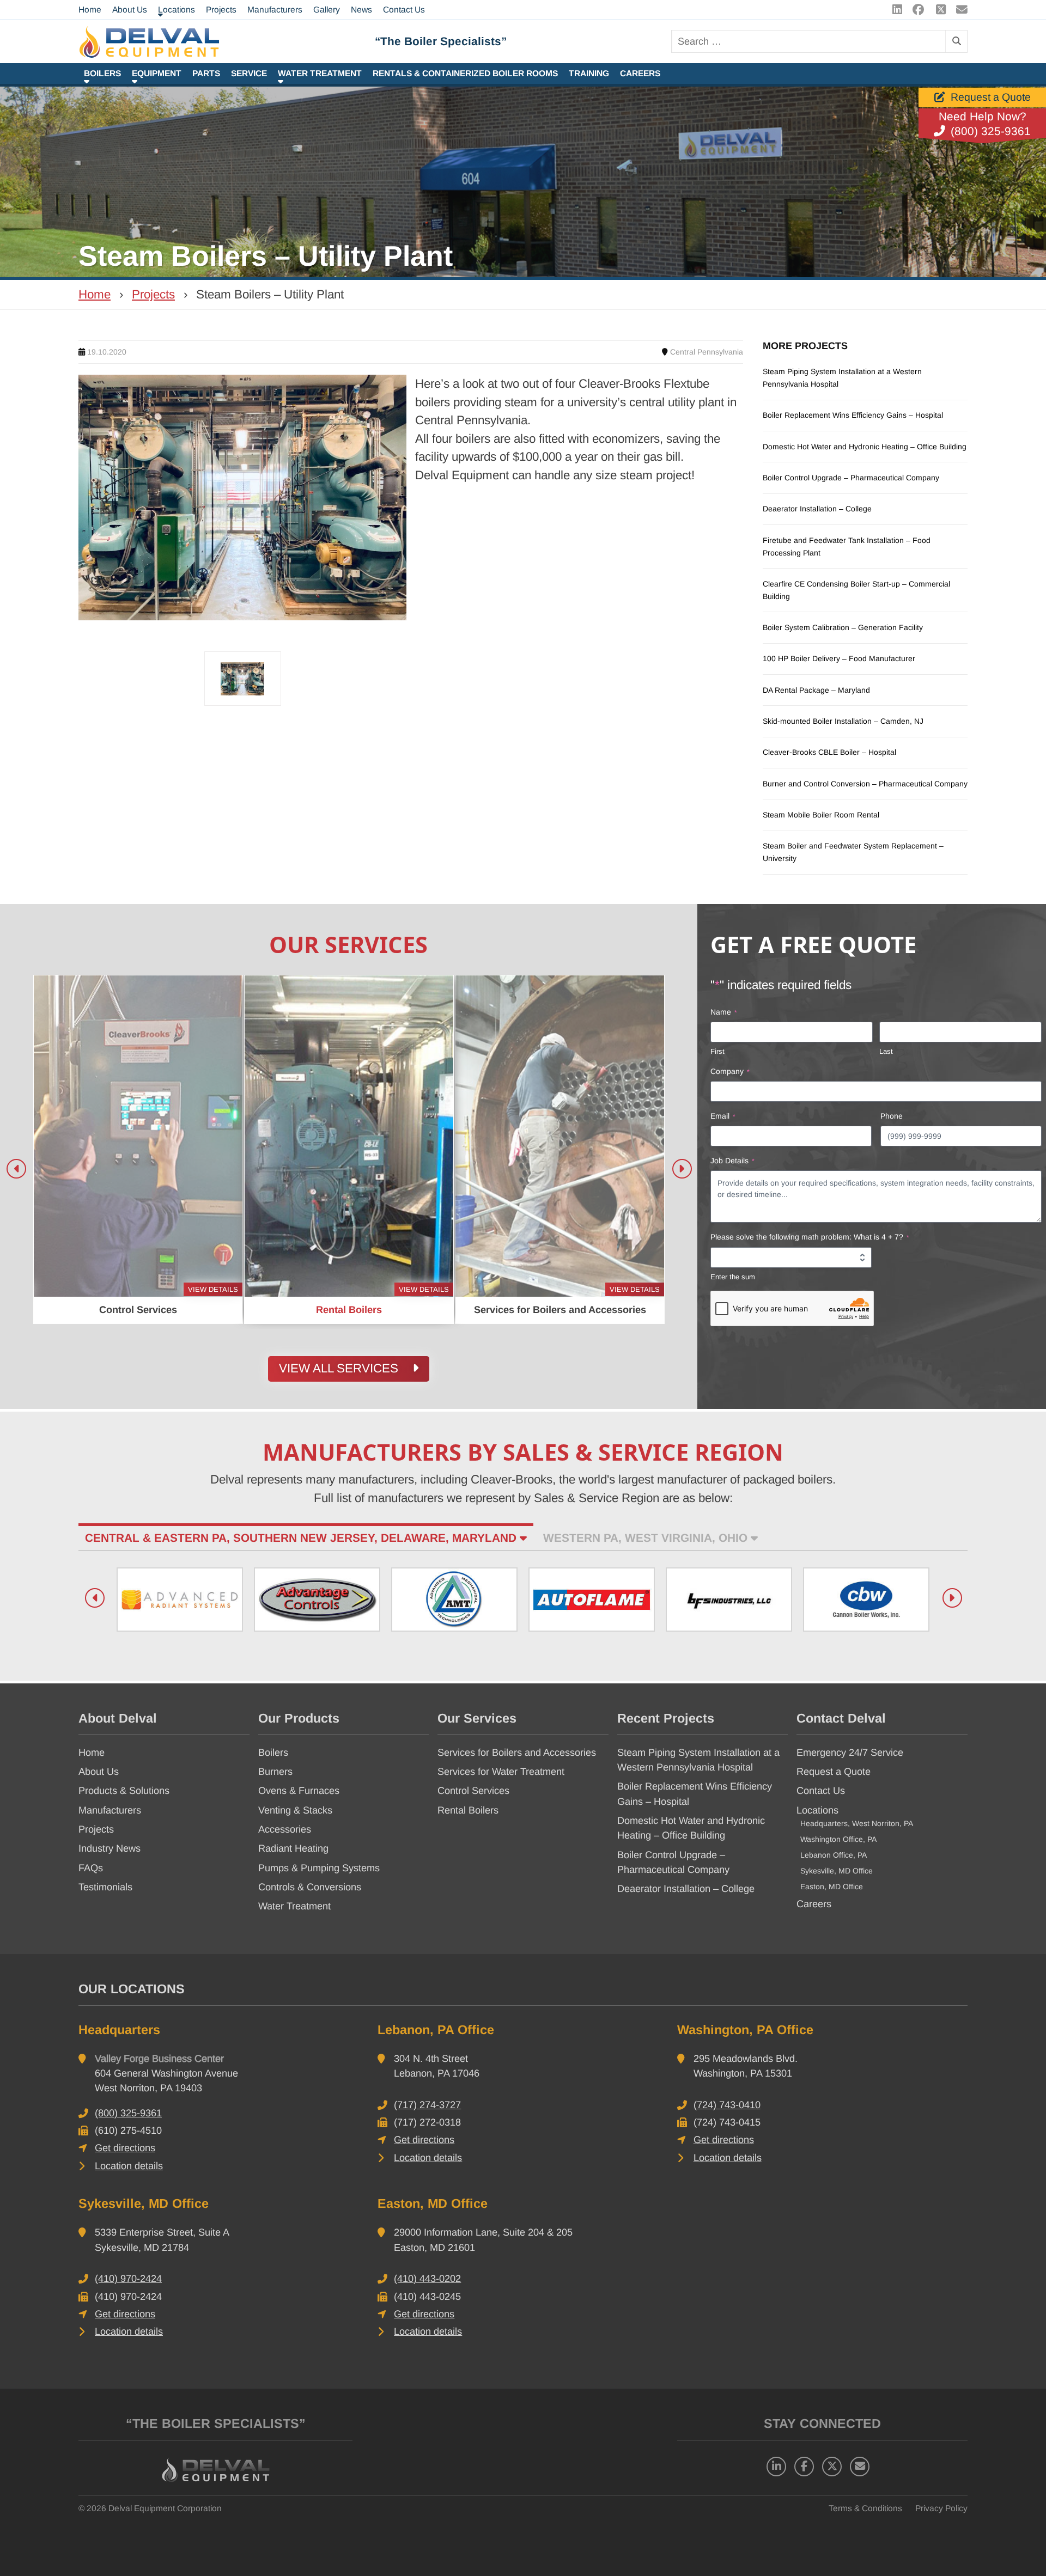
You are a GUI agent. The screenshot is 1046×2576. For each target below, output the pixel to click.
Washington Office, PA (838, 1839)
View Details (213, 1289)
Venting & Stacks (295, 1810)
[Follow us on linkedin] (894, 10)
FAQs (91, 1868)
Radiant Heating (293, 1848)
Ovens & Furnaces (299, 1791)
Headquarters (119, 2030)
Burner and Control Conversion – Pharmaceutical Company (865, 784)
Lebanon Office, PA (834, 1855)
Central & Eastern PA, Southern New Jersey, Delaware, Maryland (302, 1538)
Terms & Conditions (865, 2508)
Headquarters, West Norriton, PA (857, 1823)
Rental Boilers (468, 1810)
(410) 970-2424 (128, 2279)
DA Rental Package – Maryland (816, 690)
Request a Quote (991, 97)
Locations (817, 1810)
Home (95, 294)
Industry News (110, 1848)
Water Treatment (320, 73)
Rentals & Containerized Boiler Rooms (465, 73)
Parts (206, 73)
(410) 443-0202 (427, 2279)
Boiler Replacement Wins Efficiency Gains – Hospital (853, 415)
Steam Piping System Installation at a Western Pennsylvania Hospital (842, 378)
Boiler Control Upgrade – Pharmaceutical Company (851, 478)
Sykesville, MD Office (837, 1871)
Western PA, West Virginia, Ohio (647, 1538)
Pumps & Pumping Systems (319, 1868)
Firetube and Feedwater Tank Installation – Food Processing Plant (847, 547)
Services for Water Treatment (501, 1772)
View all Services (340, 1368)
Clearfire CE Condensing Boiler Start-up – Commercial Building (856, 590)
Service (249, 73)
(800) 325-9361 (991, 131)
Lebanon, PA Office (436, 2030)
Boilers (102, 73)
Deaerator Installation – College (817, 509)
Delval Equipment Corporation (165, 2508)
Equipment (157, 73)
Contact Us (821, 1791)
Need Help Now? (983, 117)
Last (886, 1051)
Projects (153, 294)
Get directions (125, 2148)
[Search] (956, 41)
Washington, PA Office (745, 2030)
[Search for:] (808, 41)
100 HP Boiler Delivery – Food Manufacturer (839, 658)
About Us (99, 1772)
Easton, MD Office (832, 1887)
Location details (129, 2166)
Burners (275, 1772)
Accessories (285, 1829)
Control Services (473, 1791)
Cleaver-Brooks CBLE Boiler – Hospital (829, 752)
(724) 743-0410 (727, 2105)
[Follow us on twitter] (938, 10)
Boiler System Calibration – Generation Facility (843, 627)
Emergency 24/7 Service (850, 1753)
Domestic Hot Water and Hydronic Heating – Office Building (865, 447)
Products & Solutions (124, 1791)
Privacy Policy (941, 2508)
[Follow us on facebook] (916, 10)
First (717, 1051)
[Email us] (959, 10)
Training (589, 73)
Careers (640, 73)
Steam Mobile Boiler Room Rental (821, 815)
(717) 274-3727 (427, 2105)
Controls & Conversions (310, 1887)
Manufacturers (110, 1810)
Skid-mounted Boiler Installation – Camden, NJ (843, 721)
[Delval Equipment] (227, 42)
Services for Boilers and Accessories (517, 1753)
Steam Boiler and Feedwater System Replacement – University (853, 852)
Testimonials (105, 1887)
